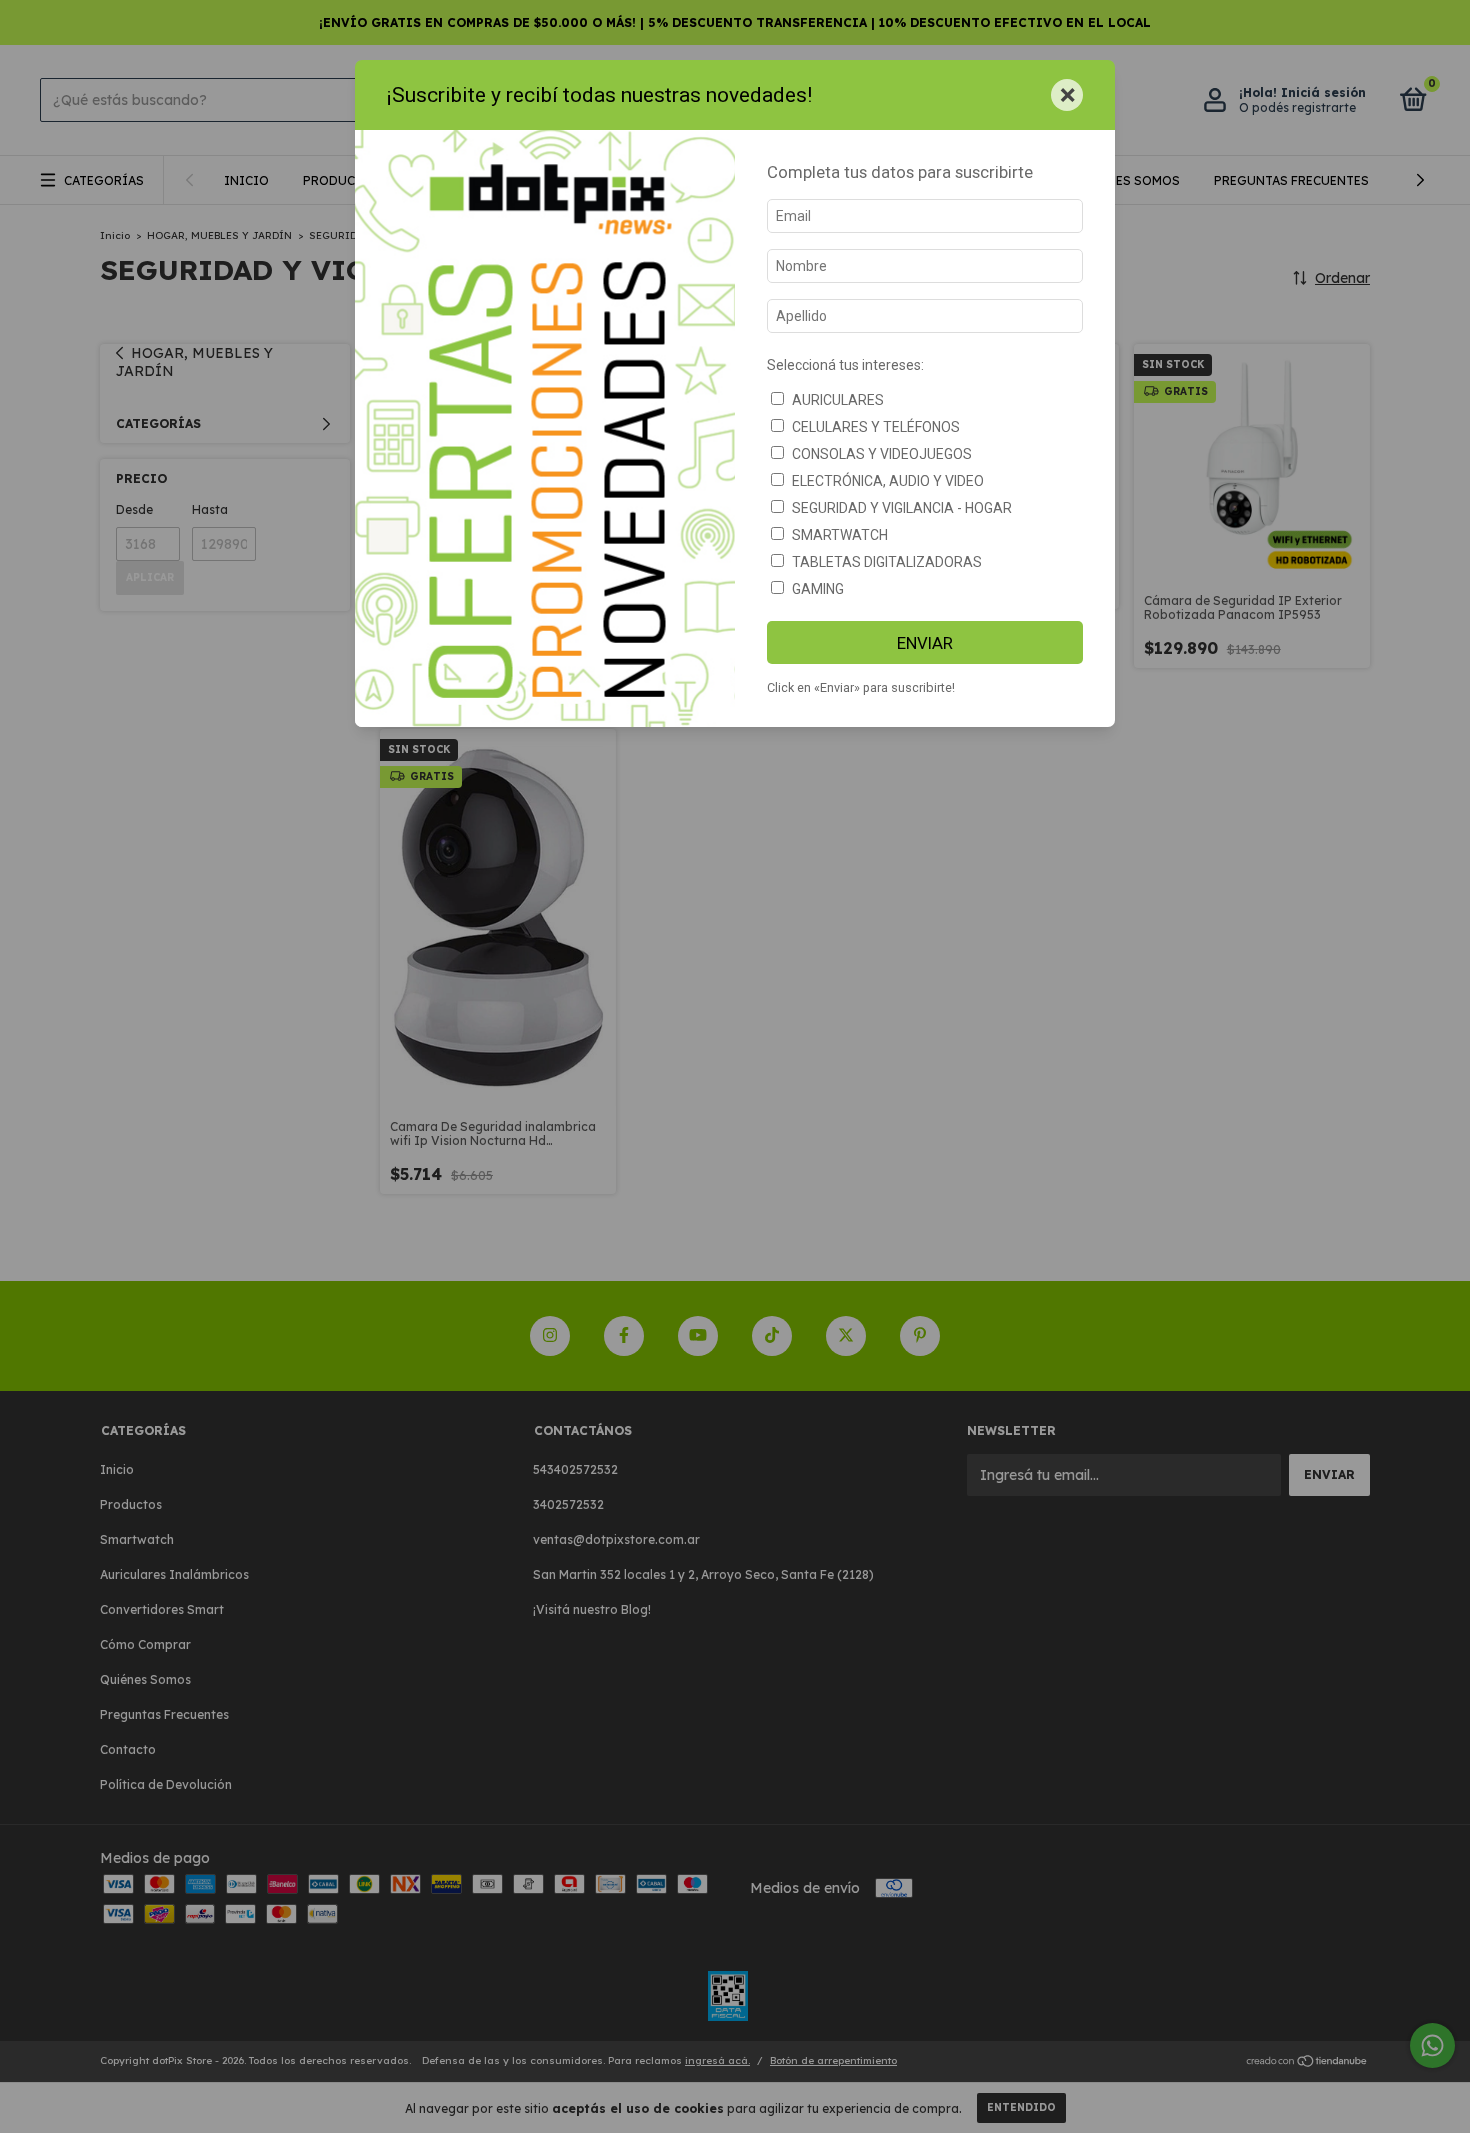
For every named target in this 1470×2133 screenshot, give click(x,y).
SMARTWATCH (840, 535)
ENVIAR (925, 643)
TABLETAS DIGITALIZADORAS (887, 562)
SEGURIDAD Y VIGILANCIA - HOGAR (902, 508)
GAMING (818, 589)
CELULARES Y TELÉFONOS (876, 427)
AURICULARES (838, 400)
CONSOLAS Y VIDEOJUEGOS (882, 454)
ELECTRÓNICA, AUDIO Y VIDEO (888, 481)
